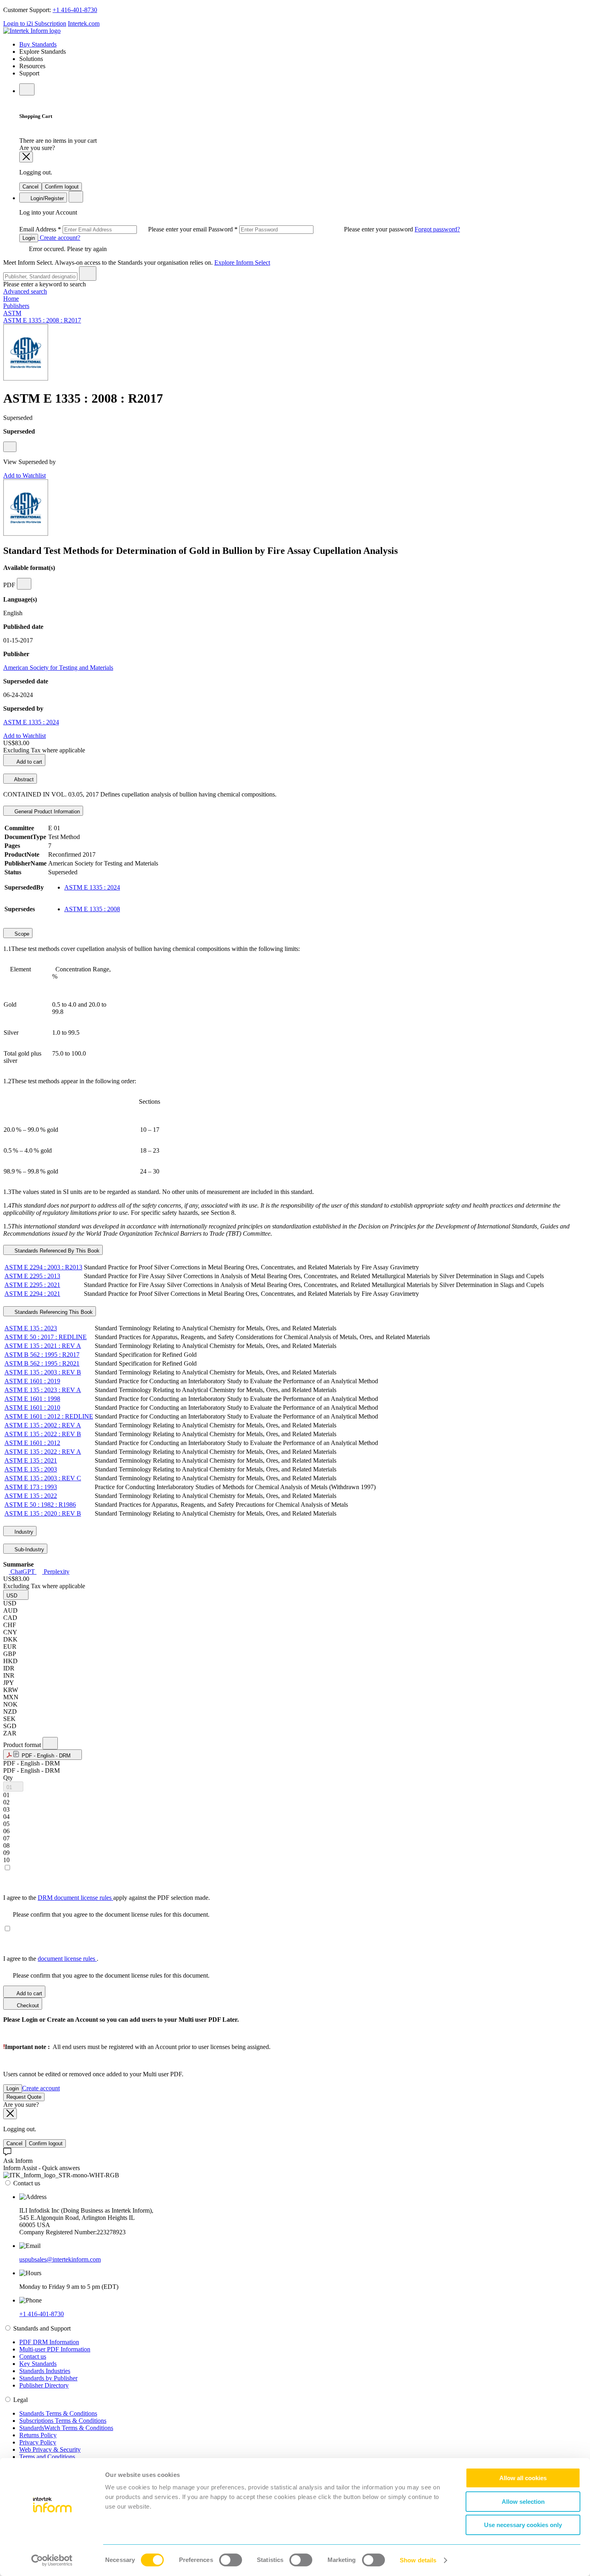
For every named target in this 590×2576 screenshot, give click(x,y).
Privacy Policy (38, 2442)
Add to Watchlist (24, 475)
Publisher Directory (44, 2385)
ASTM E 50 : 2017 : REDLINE (46, 1337)
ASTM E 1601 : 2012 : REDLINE (49, 1416)
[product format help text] (50, 1743)
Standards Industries (45, 2371)
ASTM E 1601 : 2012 (32, 1443)
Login (29, 238)
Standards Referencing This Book (53, 1312)
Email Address (114, 229)
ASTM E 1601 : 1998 (32, 1399)
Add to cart (29, 762)
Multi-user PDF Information (55, 2349)
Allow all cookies (523, 2478)
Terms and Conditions (47, 2457)
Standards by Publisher (48, 2378)
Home (11, 299)
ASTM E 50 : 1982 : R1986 (40, 1505)
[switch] (231, 2560)
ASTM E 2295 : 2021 (32, 1285)
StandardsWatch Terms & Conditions (66, 2428)
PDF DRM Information (49, 2342)
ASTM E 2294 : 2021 (32, 1294)
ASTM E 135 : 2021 (31, 1460)
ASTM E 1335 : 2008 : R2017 (42, 320)
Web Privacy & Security (50, 2449)
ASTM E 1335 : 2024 (31, 722)
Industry (23, 1532)
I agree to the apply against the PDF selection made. (107, 1898)
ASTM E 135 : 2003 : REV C (43, 1478)
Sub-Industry (28, 1549)
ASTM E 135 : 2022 (31, 1496)
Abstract (23, 779)
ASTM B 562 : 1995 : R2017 (42, 1355)
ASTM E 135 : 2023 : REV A (43, 1390)
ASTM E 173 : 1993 (31, 1487)
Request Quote (24, 2097)
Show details (418, 2560)
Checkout (27, 2005)
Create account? (59, 238)
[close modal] (26, 157)
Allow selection (523, 2502)
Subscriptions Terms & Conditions (63, 2421)
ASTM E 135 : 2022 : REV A (43, 1452)
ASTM (12, 313)
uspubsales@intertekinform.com (60, 2259)
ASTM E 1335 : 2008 (92, 909)
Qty (8, 1778)
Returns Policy (38, 2435)
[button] (16, 1595)
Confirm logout (62, 187)
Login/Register (46, 198)
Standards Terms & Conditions (58, 2413)
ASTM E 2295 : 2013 (32, 1276)
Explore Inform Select (242, 262)
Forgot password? (437, 229)
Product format (23, 1745)
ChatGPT (23, 1572)
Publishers (16, 306)
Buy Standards (38, 44)
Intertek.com (84, 23)
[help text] (10, 447)
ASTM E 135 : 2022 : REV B (43, 1434)
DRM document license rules (75, 1898)
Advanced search (25, 291)
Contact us (33, 2356)
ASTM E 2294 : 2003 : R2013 (43, 1267)
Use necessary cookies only (523, 2525)
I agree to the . (51, 1959)
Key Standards (38, 2364)
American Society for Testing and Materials (58, 668)
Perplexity (56, 1572)
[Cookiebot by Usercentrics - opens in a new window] (52, 2560)
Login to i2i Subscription (35, 23)
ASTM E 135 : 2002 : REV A (43, 1425)
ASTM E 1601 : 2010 (32, 1408)
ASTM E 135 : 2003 (31, 1469)
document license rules (67, 1959)
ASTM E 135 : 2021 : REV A (43, 1346)
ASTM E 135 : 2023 (31, 1328)
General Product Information (46, 812)
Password (311, 229)
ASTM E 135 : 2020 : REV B (43, 1513)
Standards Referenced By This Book (56, 1251)
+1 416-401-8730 (75, 10)
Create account (41, 2088)
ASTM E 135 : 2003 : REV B (43, 1372)
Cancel (31, 187)
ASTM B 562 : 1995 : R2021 (42, 1363)
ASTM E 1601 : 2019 (32, 1381)
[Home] (32, 31)
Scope (21, 934)
